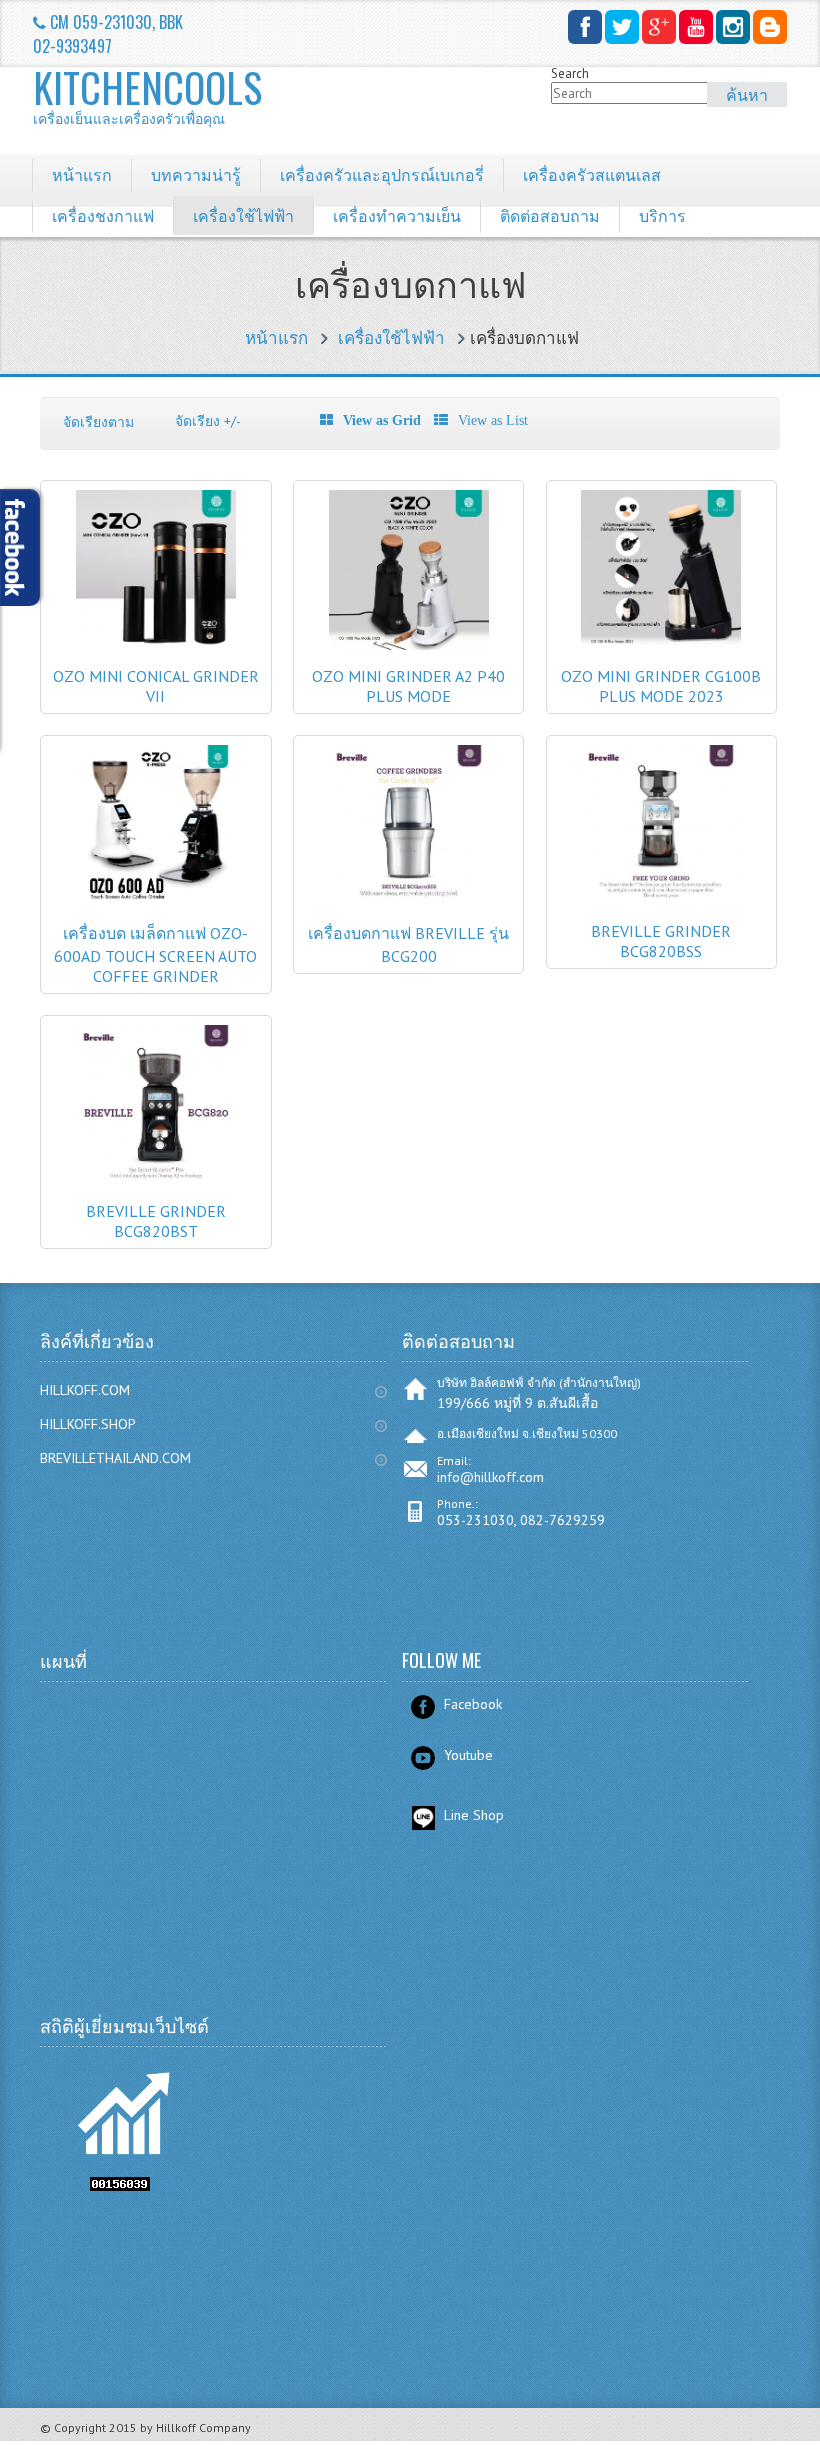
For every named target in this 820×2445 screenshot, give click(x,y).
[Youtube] (696, 27)
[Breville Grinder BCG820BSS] (661, 900)
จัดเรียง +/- (208, 421)
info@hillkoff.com (490, 1477)
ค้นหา (747, 94)
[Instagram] (733, 27)
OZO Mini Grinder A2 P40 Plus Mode (408, 686)
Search (570, 73)
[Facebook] (585, 27)
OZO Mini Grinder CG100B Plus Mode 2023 (661, 686)
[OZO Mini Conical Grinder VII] (156, 645)
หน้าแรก (276, 338)
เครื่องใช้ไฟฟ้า (391, 338)
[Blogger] (770, 27)
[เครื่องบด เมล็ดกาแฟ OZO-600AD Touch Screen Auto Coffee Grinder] (156, 900)
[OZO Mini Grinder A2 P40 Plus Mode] (409, 645)
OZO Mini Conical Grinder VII (156, 686)
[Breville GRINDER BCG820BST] (156, 1180)
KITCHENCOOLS (142, 95)
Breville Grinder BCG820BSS (661, 941)
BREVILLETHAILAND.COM (115, 1458)
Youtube (468, 1755)
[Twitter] (622, 27)
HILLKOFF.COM (85, 1390)
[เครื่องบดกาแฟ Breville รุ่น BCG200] (409, 900)
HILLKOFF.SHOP (88, 1424)
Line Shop (474, 1815)
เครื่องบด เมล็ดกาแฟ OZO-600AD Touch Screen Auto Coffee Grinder (155, 954)
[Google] (659, 27)
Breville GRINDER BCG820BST (156, 1221)
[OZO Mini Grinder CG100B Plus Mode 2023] (661, 645)
